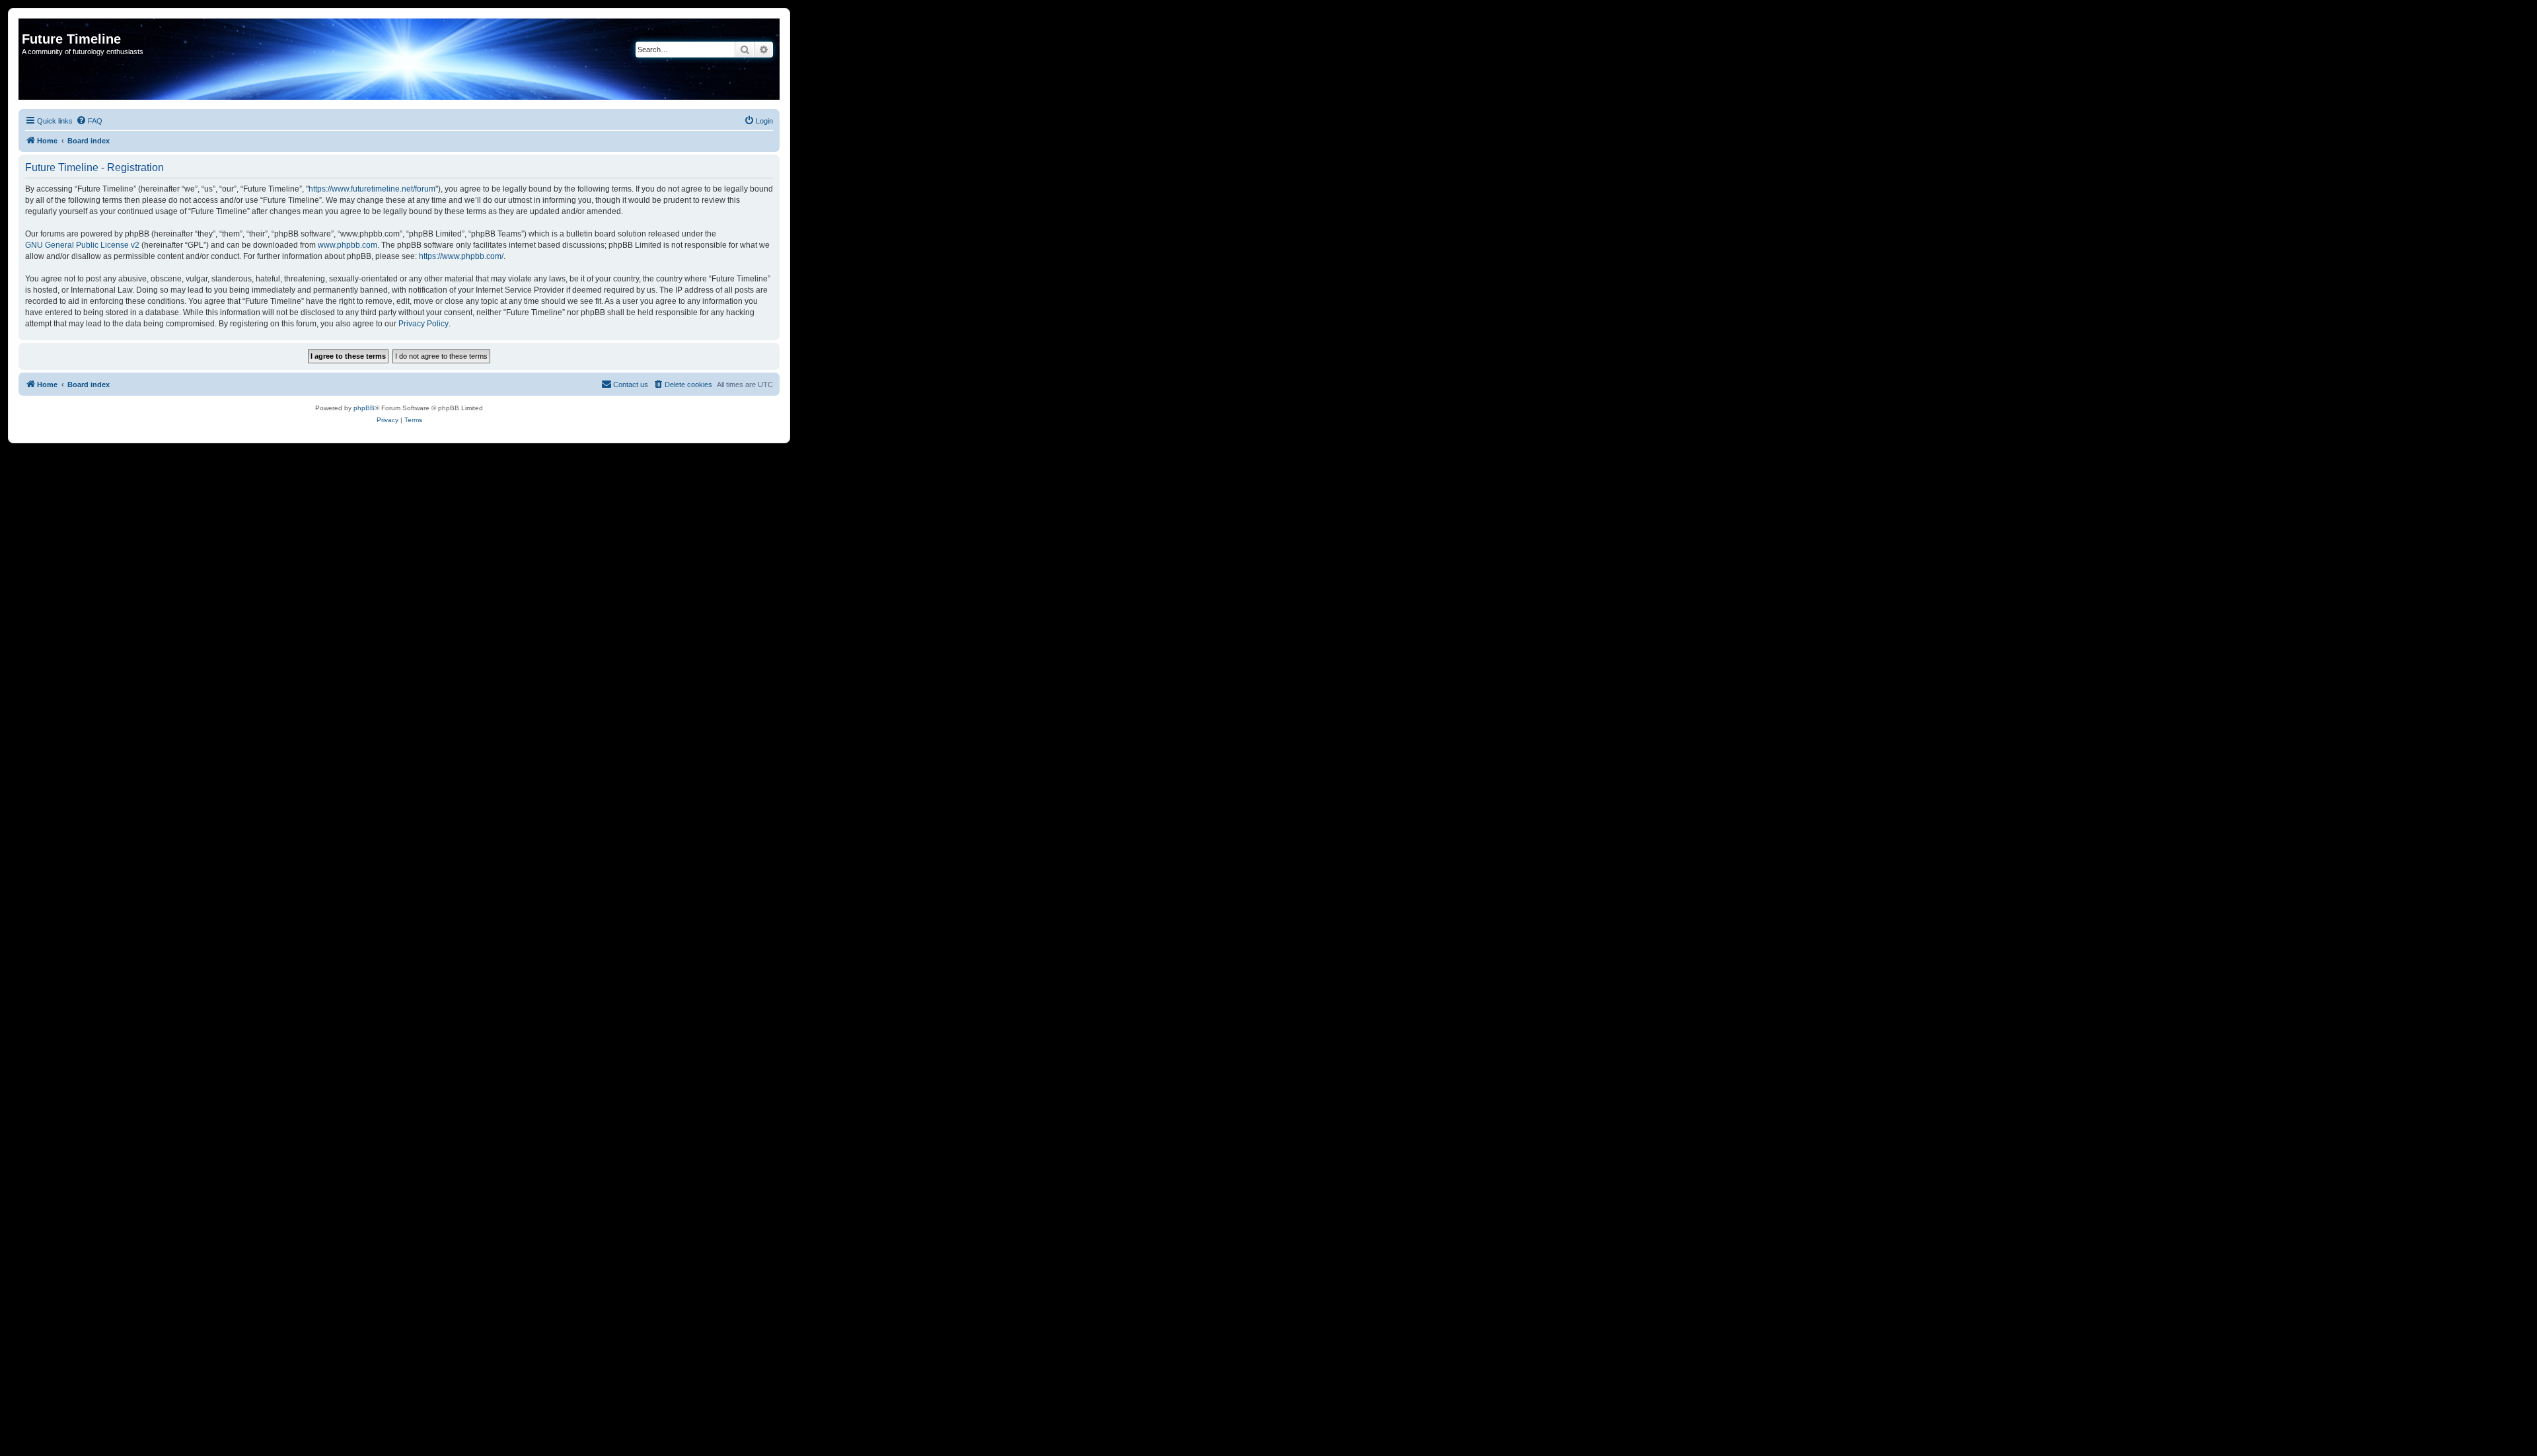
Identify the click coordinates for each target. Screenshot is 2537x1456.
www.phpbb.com (348, 245)
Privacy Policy (423, 324)
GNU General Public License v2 (82, 245)
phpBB (364, 408)
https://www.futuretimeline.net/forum (372, 189)
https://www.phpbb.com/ (461, 256)
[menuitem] (89, 121)
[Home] (29, 25)
